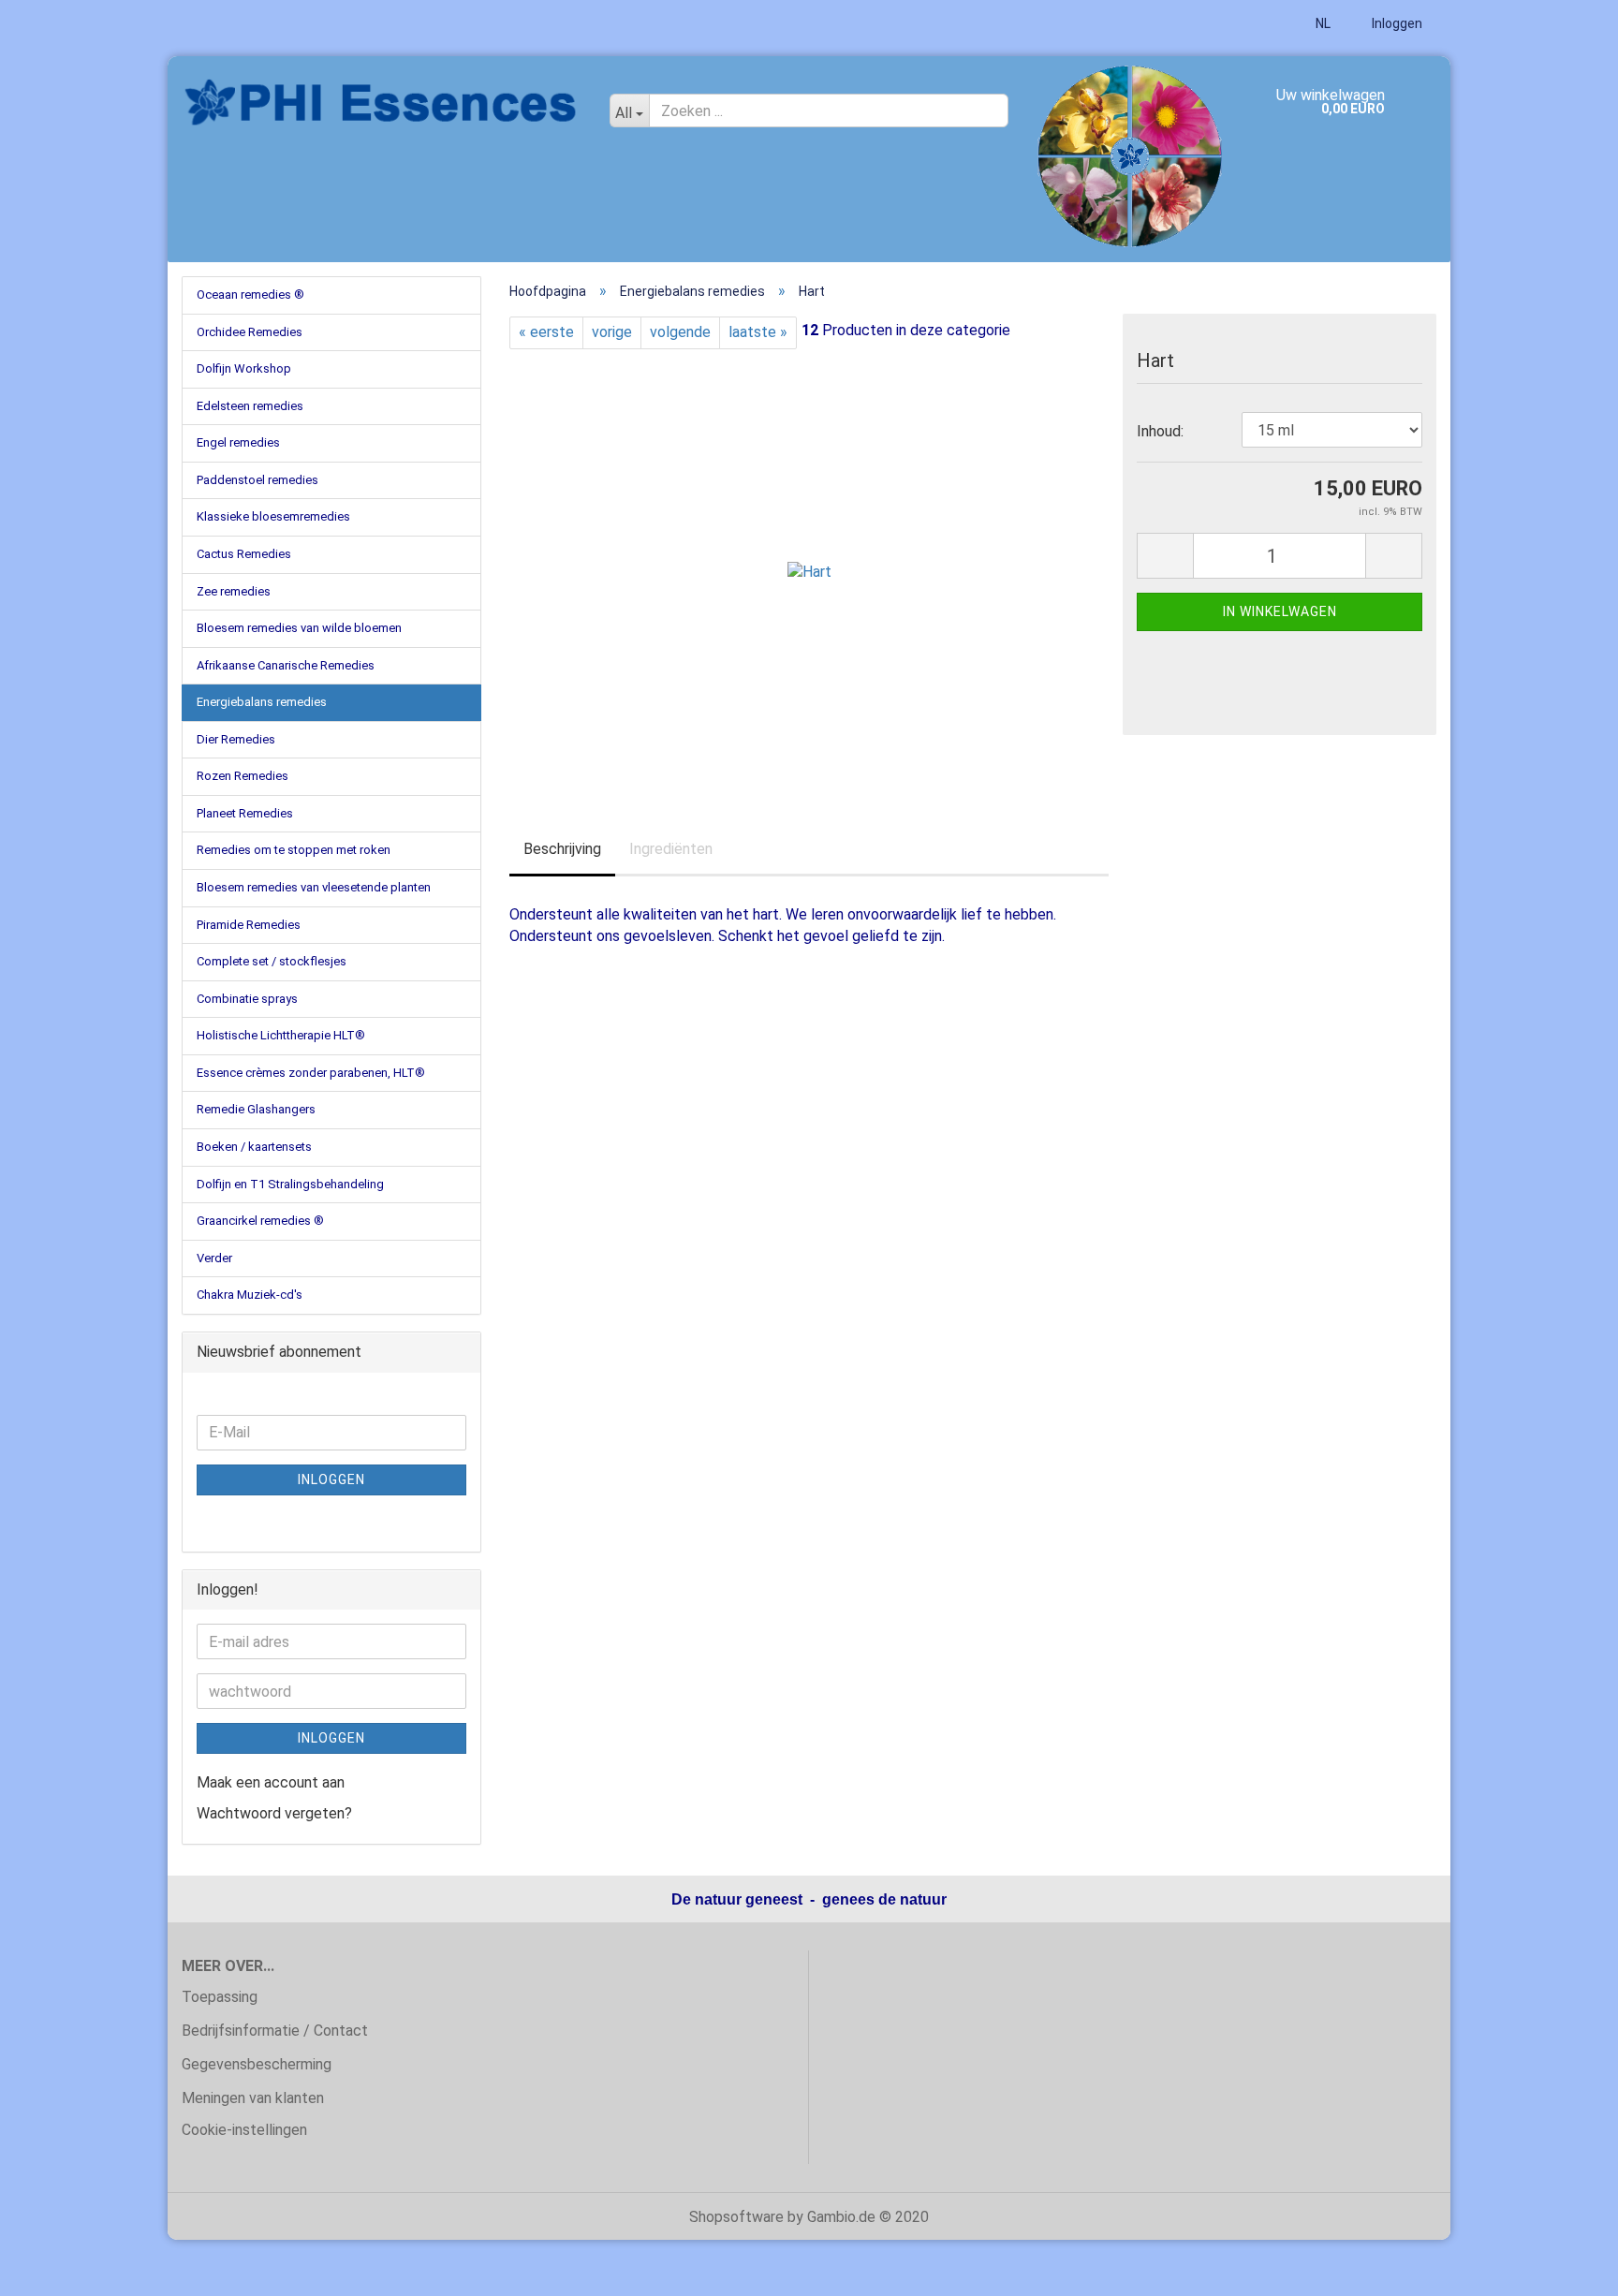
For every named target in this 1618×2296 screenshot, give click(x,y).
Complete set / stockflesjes (272, 961)
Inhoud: (1160, 431)
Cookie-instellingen (244, 2130)
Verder (214, 1258)
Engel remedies (238, 442)
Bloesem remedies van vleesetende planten (314, 887)
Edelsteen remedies (250, 406)
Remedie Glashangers (256, 1109)
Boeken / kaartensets (254, 1147)
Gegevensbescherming (257, 2064)
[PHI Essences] (382, 103)
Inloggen (1396, 23)
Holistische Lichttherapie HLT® (281, 1035)
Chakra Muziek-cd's (250, 1295)
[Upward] (1567, 2268)
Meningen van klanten (253, 2098)
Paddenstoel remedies (257, 480)
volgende (680, 332)
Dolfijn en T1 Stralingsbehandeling (290, 1184)
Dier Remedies (236, 739)
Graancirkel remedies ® (260, 1221)
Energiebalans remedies (262, 702)
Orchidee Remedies (250, 332)
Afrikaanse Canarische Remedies (286, 665)
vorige (612, 332)
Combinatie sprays (247, 999)
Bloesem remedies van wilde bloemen (299, 628)
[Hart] (809, 559)
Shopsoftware (736, 2217)
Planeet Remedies (245, 813)
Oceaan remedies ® (250, 294)
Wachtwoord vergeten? (274, 1813)
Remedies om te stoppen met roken (294, 850)
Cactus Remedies (244, 554)
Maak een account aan (271, 1782)
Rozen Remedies (243, 776)
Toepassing (220, 1997)
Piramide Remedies (249, 925)
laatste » (758, 332)
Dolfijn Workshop (244, 368)
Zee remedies (234, 591)
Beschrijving (562, 849)
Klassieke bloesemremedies (273, 516)
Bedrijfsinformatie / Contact (275, 2031)
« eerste (546, 332)
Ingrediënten (671, 849)
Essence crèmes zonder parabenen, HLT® (311, 1073)
